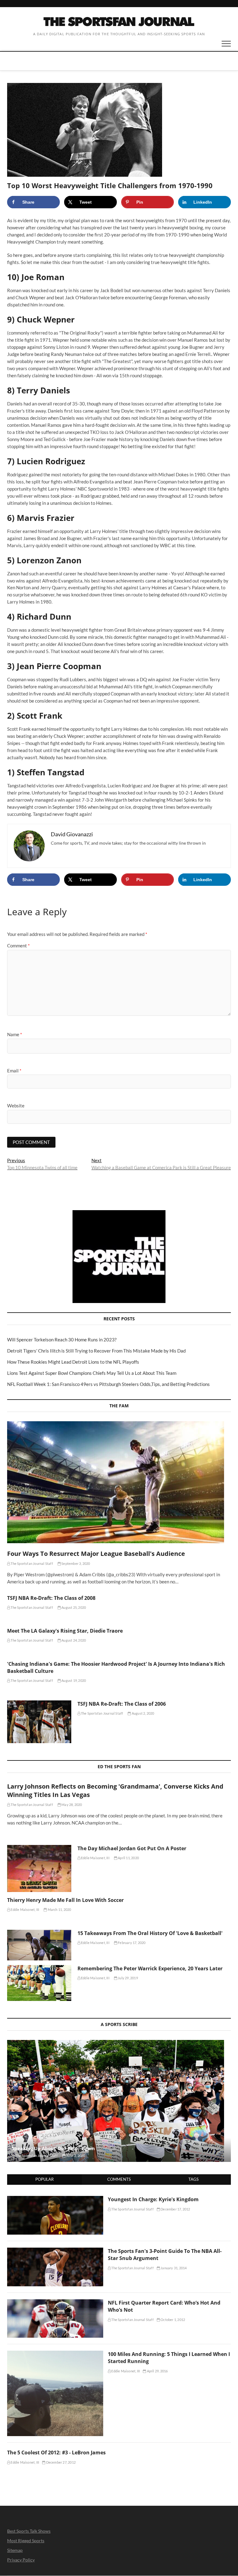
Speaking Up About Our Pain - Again (53, 2148)
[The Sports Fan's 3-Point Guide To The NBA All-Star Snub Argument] (55, 2251)
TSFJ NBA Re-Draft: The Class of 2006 (122, 1704)
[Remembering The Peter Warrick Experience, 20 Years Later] (39, 1983)
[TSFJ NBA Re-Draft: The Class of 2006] (39, 1722)
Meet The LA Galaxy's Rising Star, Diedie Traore (65, 1631)
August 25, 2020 (73, 1607)
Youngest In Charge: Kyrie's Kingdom (153, 2199)
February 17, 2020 (131, 1943)
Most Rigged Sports (26, 2541)
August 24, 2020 (73, 1640)
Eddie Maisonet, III (95, 1858)
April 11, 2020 (128, 1858)
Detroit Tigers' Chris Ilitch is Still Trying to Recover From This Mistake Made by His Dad (96, 1351)
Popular (44, 2179)
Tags (194, 2179)
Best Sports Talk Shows (29, 2531)
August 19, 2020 (73, 1680)
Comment (18, 946)
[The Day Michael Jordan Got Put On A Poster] (39, 1868)
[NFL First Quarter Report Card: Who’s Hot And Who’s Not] (55, 2303)
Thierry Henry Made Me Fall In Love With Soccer (65, 1900)
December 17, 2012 (175, 2209)
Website (16, 1106)
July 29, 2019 (128, 1978)
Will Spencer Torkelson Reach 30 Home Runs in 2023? (62, 1340)
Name (15, 1034)
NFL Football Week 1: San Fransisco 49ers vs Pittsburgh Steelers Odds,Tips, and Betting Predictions (108, 1384)
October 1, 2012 (172, 2320)
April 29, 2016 (157, 2371)
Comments (119, 2179)
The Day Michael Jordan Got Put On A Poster (132, 1848)
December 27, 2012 (60, 2462)
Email (14, 1071)
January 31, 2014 (173, 2268)
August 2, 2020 (143, 1713)
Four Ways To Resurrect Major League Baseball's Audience (96, 1554)
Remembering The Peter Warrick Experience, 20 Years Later (150, 1968)
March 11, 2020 (59, 1909)
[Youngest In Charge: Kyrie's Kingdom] (55, 2199)
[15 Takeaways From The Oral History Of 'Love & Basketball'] (39, 1945)
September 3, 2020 (75, 1563)
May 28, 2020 (71, 1805)
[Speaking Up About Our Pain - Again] (119, 2101)
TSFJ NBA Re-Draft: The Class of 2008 (51, 1598)
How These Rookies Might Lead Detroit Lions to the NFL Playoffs (73, 1362)
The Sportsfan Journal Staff (31, 1563)
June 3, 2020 (75, 2156)
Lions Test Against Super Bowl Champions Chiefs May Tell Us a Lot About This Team (92, 1373)
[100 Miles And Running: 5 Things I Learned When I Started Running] (55, 2354)
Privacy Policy (21, 2560)
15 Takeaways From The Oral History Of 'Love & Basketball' (150, 1933)
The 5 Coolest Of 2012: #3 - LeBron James (56, 2453)
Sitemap (15, 2550)
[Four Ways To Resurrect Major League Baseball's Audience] (119, 1482)
